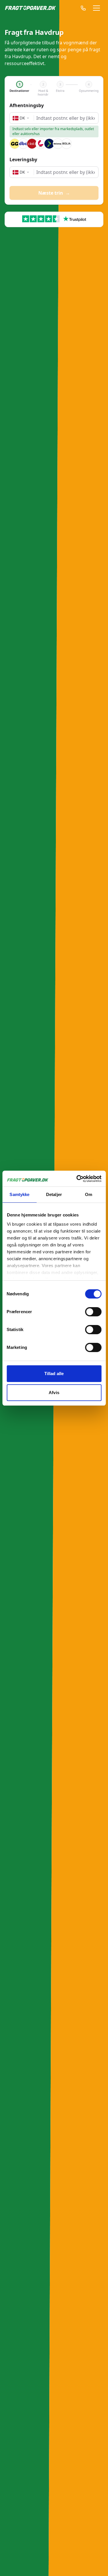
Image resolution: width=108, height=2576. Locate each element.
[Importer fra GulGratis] (15, 144)
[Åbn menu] (96, 8)
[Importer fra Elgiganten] (49, 144)
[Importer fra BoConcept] (58, 144)
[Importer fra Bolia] (67, 144)
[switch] (93, 1312)
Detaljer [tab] (54, 1194)
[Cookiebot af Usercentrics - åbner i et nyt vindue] (77, 1179)
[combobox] (66, 118)
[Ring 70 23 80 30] (80, 8)
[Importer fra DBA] (23, 144)
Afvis (54, 1393)
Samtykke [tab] (19, 1194)
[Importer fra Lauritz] (41, 144)
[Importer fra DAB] (32, 144)
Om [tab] (89, 1194)
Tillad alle (54, 1374)
